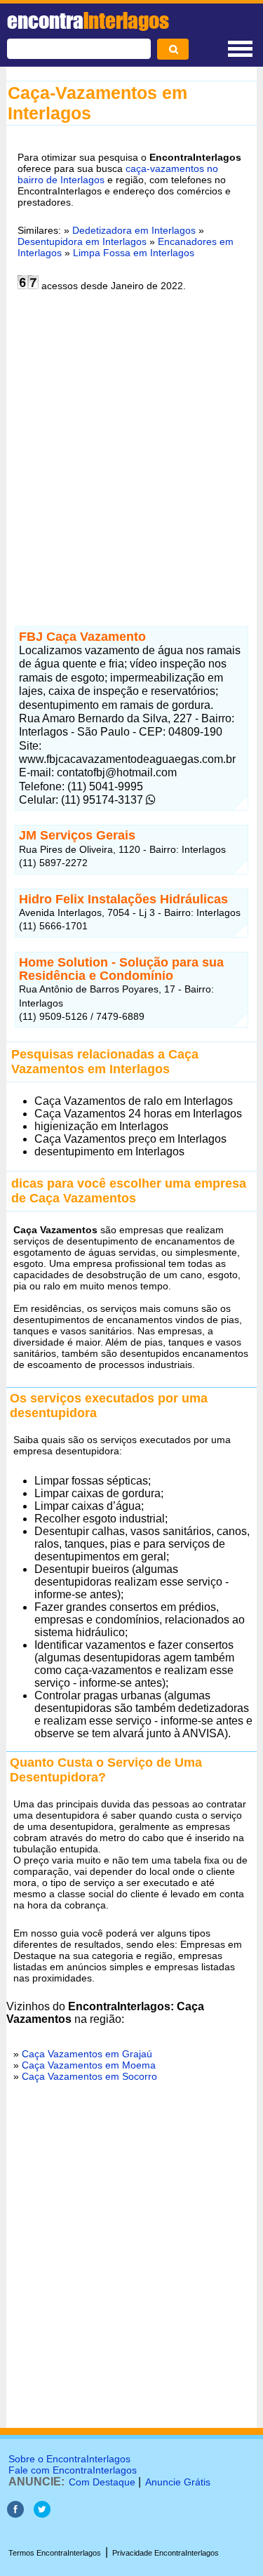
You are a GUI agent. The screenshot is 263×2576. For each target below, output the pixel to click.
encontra (88, 20)
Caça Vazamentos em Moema (89, 2065)
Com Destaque (102, 2482)
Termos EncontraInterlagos (55, 2553)
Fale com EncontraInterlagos (73, 2470)
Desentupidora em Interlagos (82, 241)
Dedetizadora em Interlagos (134, 230)
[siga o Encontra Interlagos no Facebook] (15, 2514)
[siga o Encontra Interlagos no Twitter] (42, 2514)
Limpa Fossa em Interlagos (134, 253)
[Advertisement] (131, 457)
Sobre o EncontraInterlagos (69, 2459)
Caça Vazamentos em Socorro (89, 2076)
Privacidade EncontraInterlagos (166, 2553)
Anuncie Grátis (178, 2482)
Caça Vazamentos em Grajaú (87, 2054)
